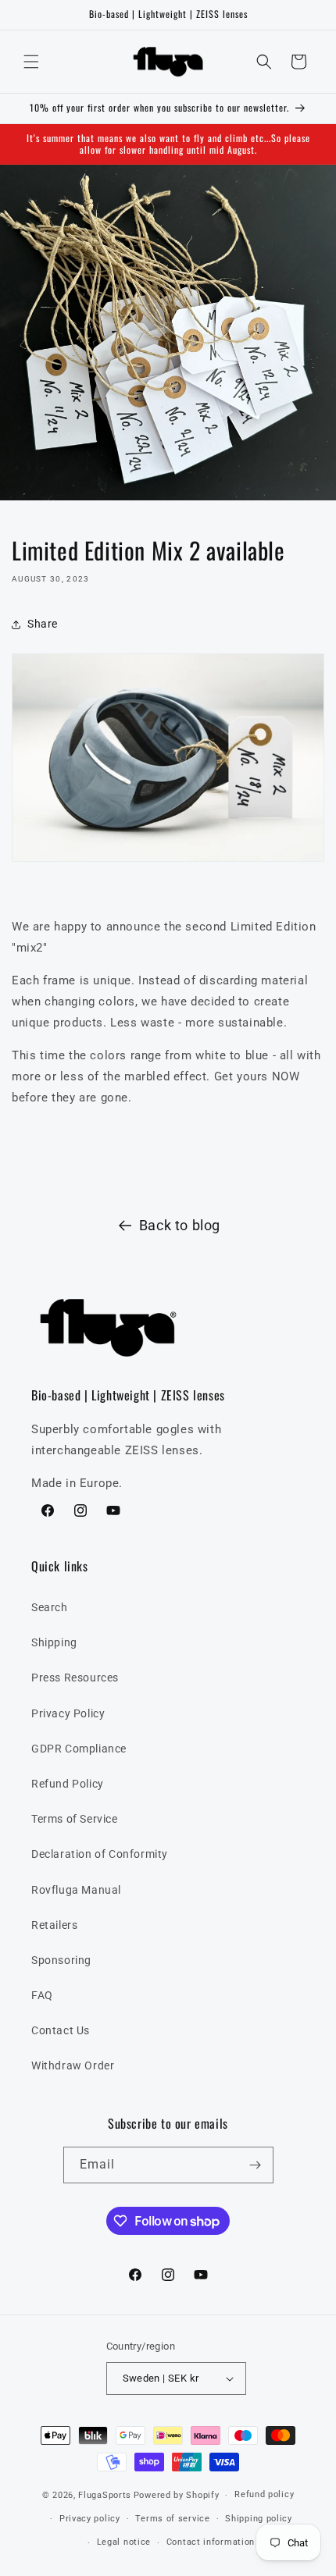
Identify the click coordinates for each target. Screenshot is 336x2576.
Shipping (54, 1642)
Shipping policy (259, 2519)
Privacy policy (90, 2519)
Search (50, 1607)
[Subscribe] (256, 2165)
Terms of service (172, 2519)
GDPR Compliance (79, 1749)
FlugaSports (105, 2495)
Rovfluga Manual (76, 1890)
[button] (31, 62)
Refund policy (264, 2494)
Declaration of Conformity (100, 1854)
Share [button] (43, 624)
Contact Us (61, 2030)
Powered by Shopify (177, 2495)
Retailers (54, 1925)
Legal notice (124, 2542)
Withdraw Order (73, 2065)
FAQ (42, 1995)
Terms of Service (75, 1819)
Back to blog (180, 1225)
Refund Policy (68, 1784)
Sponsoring (61, 1960)
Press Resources (75, 1678)
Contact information (211, 2542)
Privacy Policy (68, 1713)
